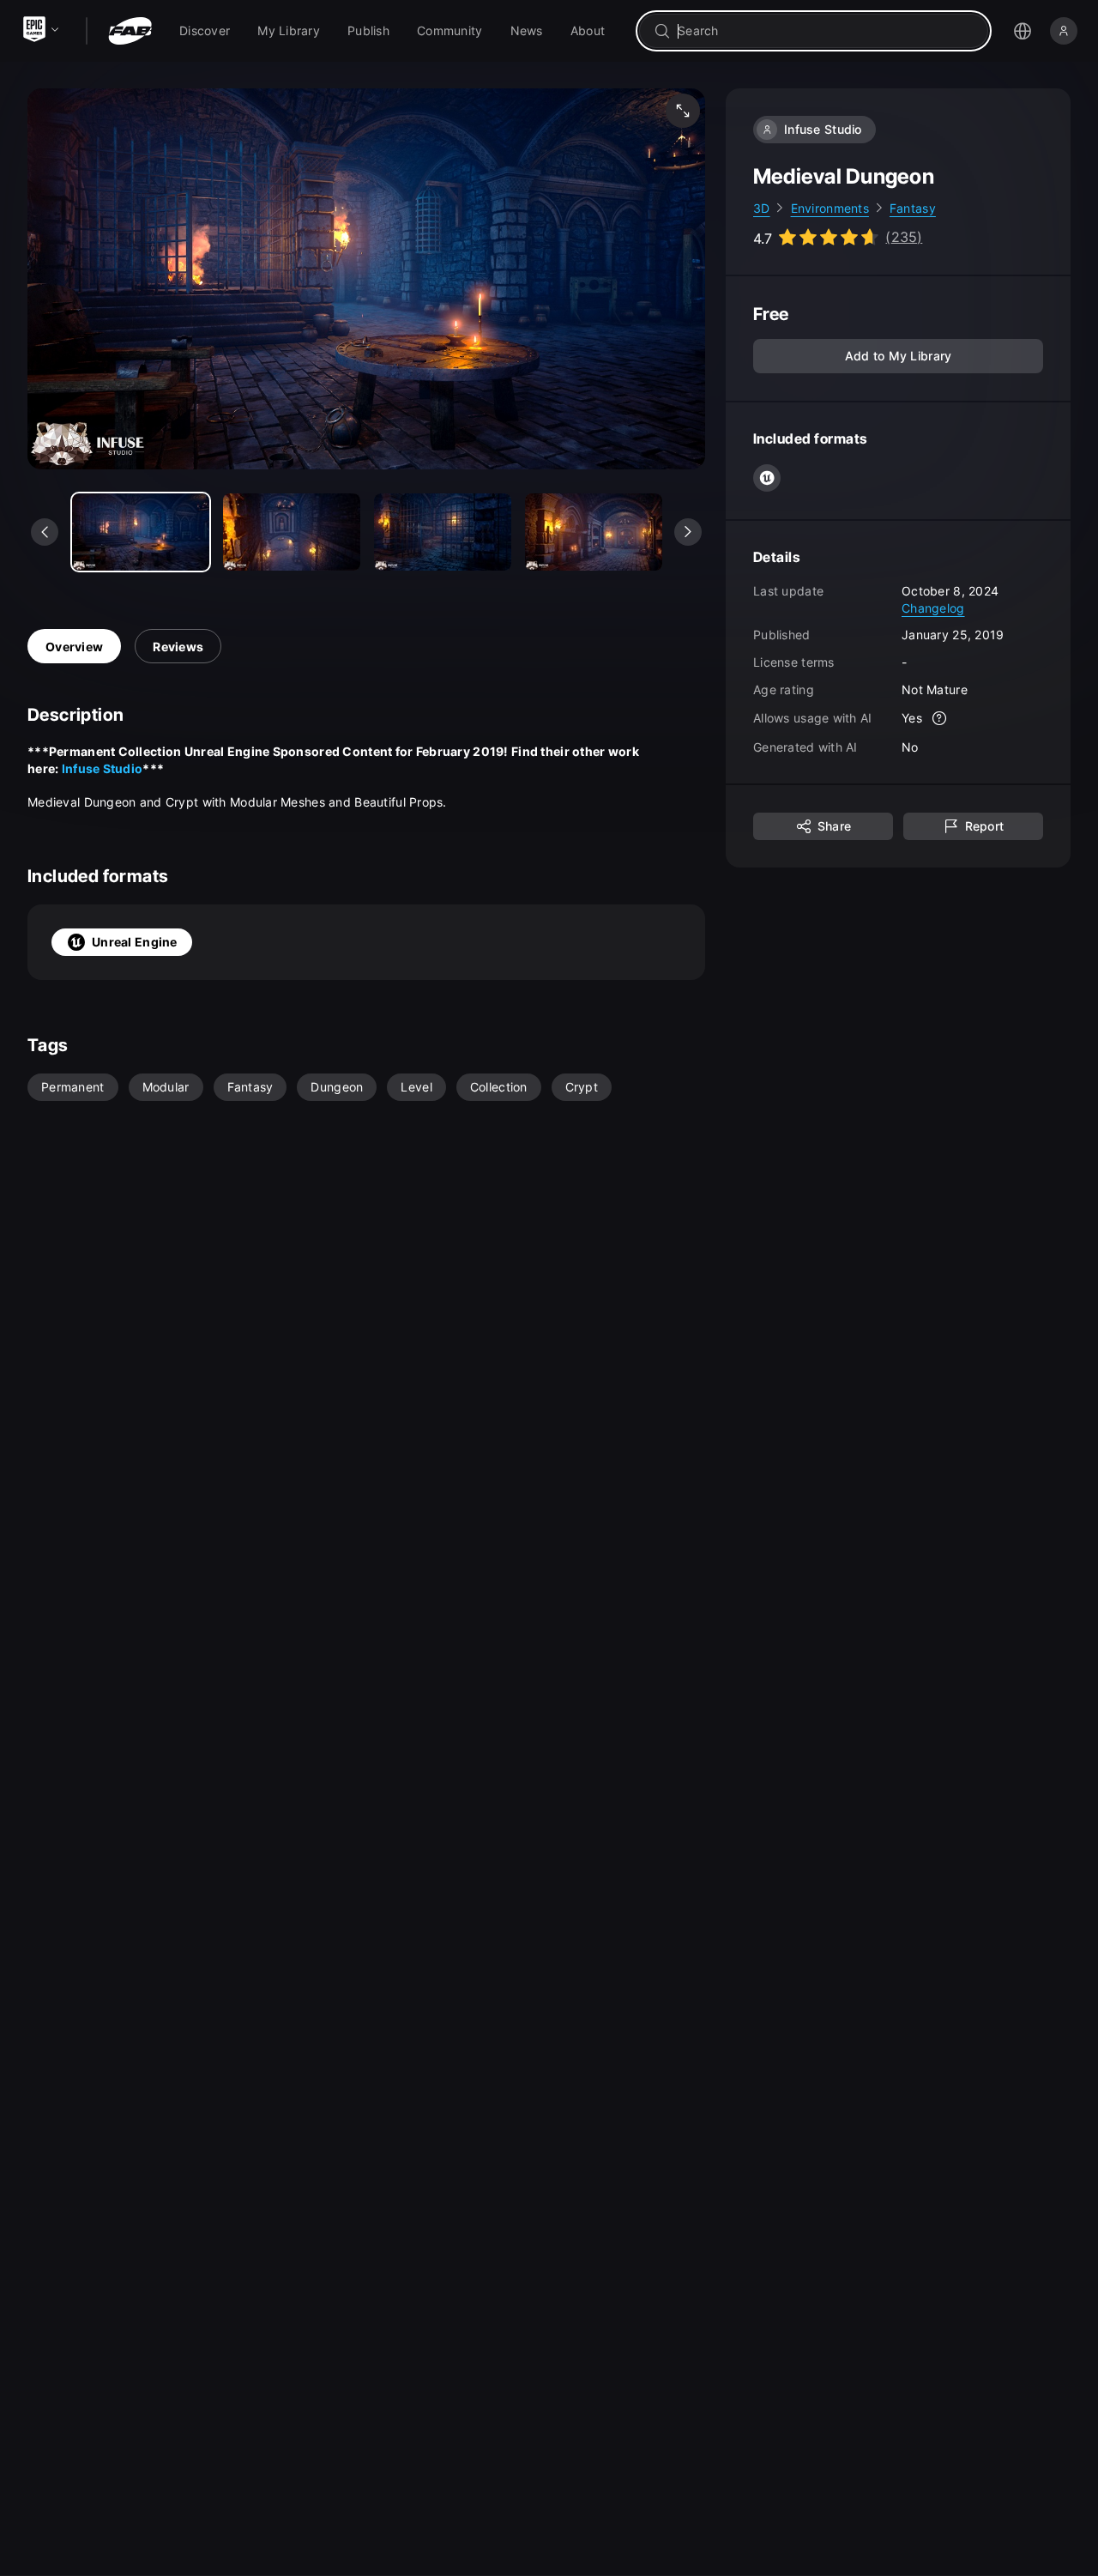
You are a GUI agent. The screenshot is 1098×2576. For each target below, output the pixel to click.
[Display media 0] (141, 532)
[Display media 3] (594, 532)
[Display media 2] (443, 532)
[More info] (939, 719)
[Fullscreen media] (683, 111)
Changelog (933, 608)
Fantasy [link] (913, 208)
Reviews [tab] (178, 647)
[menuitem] (205, 31)
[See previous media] (45, 532)
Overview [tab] (74, 647)
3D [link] (762, 208)
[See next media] (688, 532)
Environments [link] (830, 208)
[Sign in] (1064, 31)
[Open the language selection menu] (1023, 31)
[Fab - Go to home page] (130, 31)
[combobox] (826, 31)
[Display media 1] (292, 532)
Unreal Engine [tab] (135, 942)
